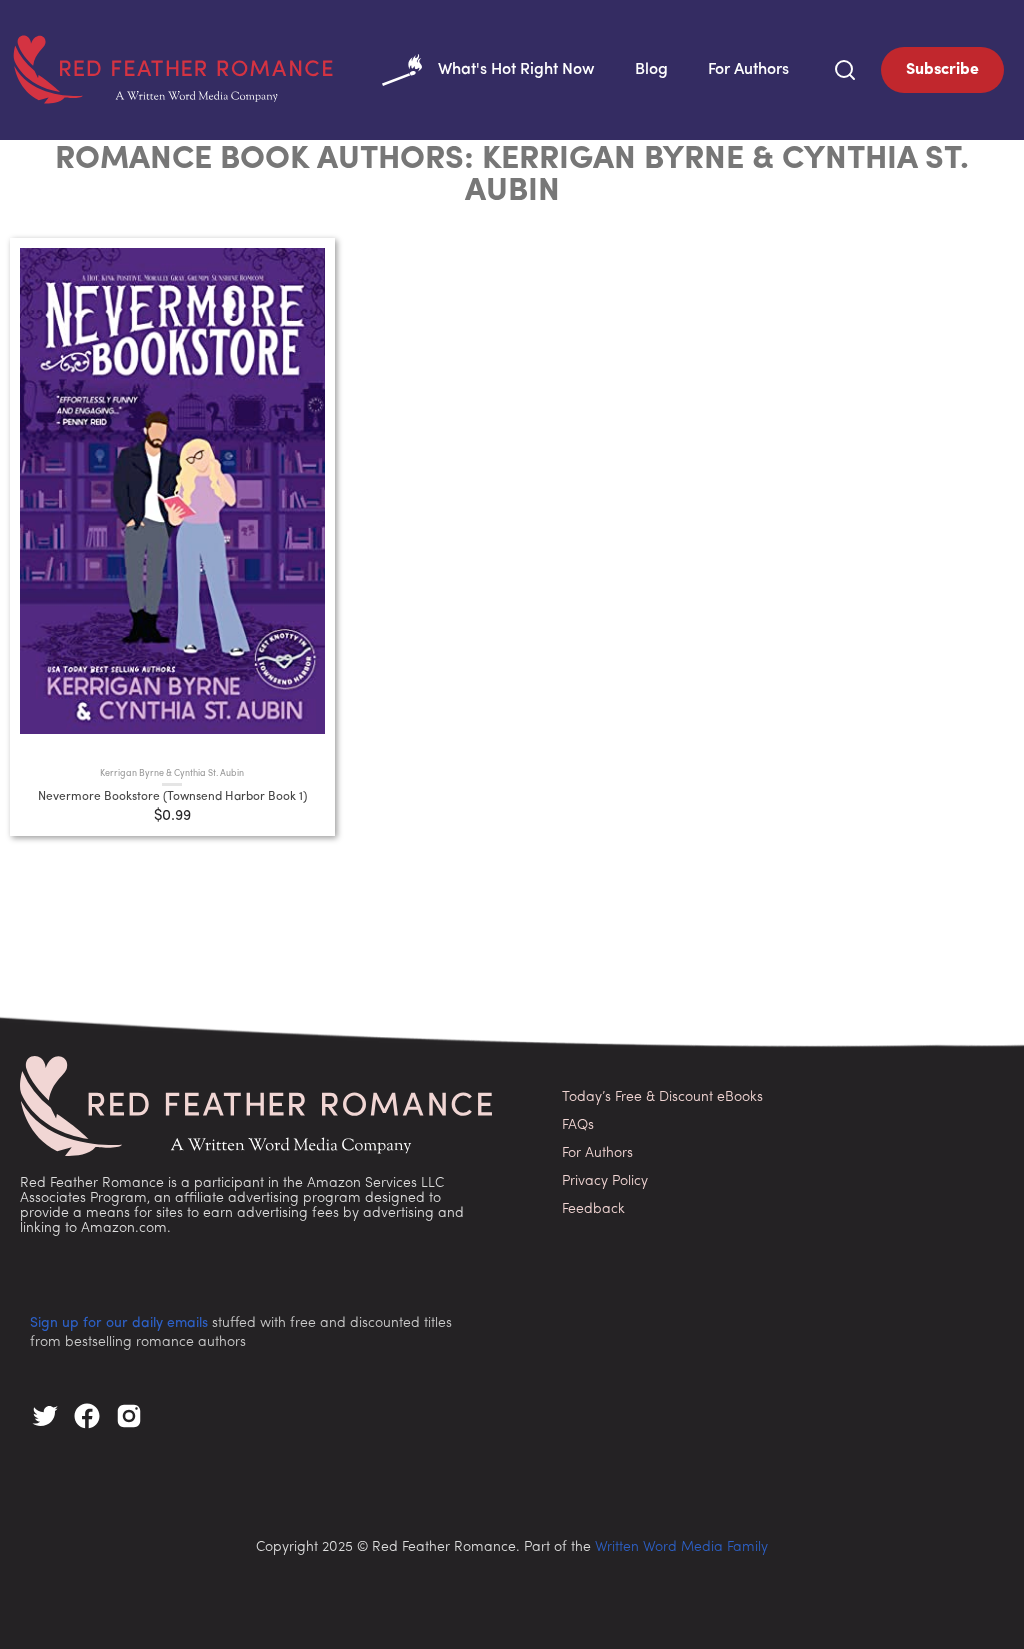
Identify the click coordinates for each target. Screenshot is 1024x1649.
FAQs (578, 1125)
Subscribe (942, 70)
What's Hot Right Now (516, 70)
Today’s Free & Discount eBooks (662, 1097)
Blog (651, 70)
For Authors (748, 70)
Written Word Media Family (681, 1547)
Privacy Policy (605, 1181)
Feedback (593, 1209)
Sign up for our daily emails (119, 1323)
